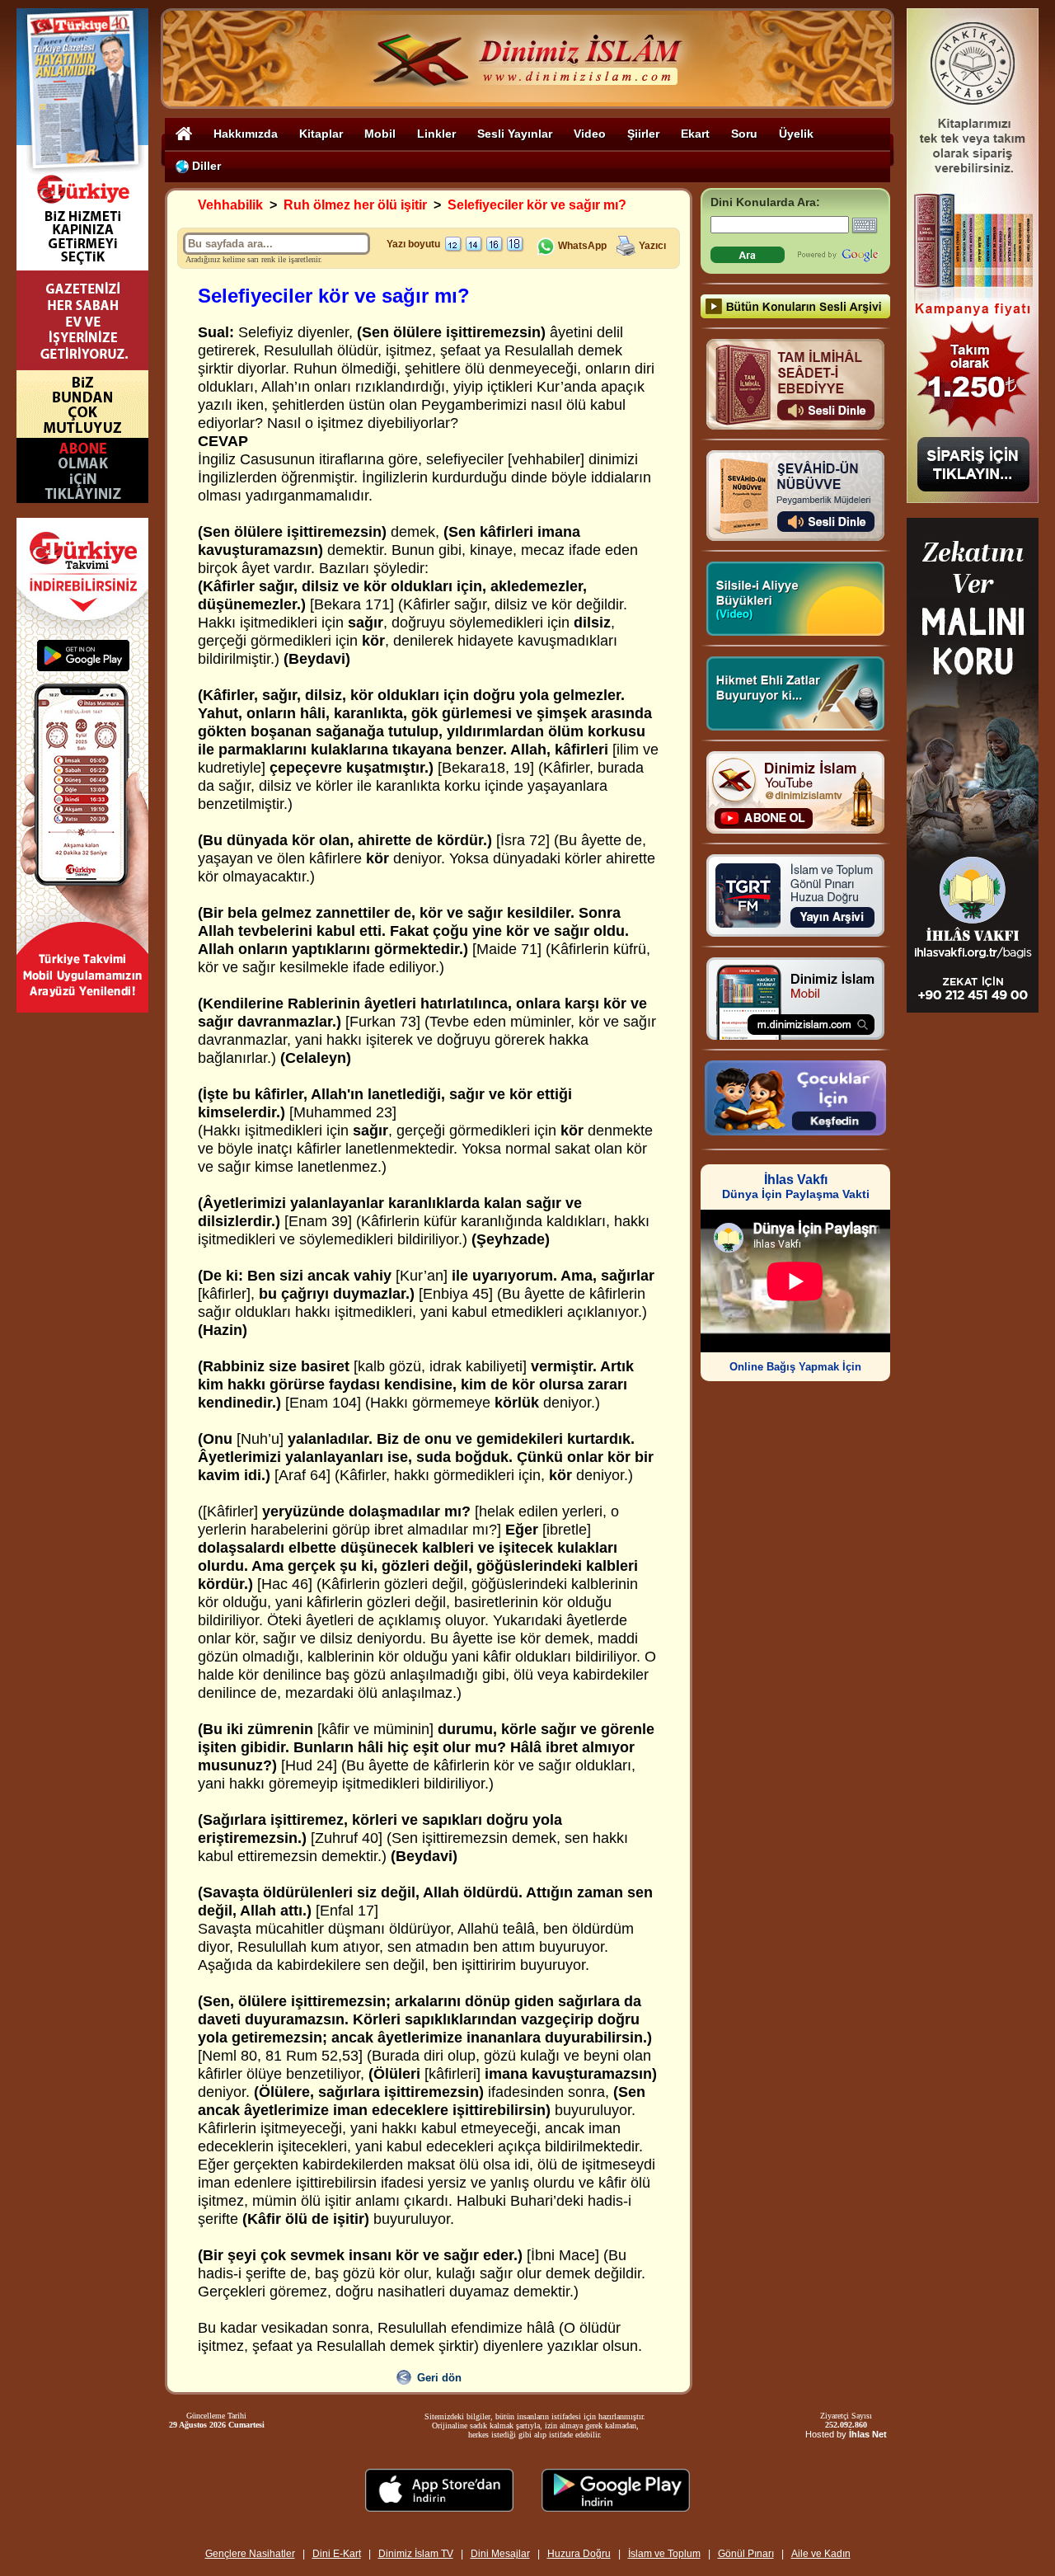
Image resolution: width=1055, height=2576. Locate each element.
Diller (205, 166)
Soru (744, 134)
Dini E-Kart (337, 2554)
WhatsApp (581, 246)
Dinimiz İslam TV (416, 2554)
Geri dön (439, 2378)
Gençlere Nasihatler (250, 2554)
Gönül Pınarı (746, 2554)
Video (590, 134)
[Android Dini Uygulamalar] (616, 2507)
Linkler (436, 134)
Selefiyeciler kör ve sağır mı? (537, 205)
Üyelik (796, 134)
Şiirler (643, 134)
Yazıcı (652, 246)
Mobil (380, 134)
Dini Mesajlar (500, 2554)
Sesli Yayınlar (515, 134)
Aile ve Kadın (821, 2554)
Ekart (695, 134)
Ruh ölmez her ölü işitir (355, 205)
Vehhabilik (230, 205)
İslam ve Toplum (664, 2554)
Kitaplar (321, 134)
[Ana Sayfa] (184, 133)
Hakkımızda (246, 134)
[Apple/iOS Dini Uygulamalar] (439, 2507)
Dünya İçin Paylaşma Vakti (796, 1187)
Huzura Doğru (579, 2554)
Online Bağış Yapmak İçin (795, 1367)
